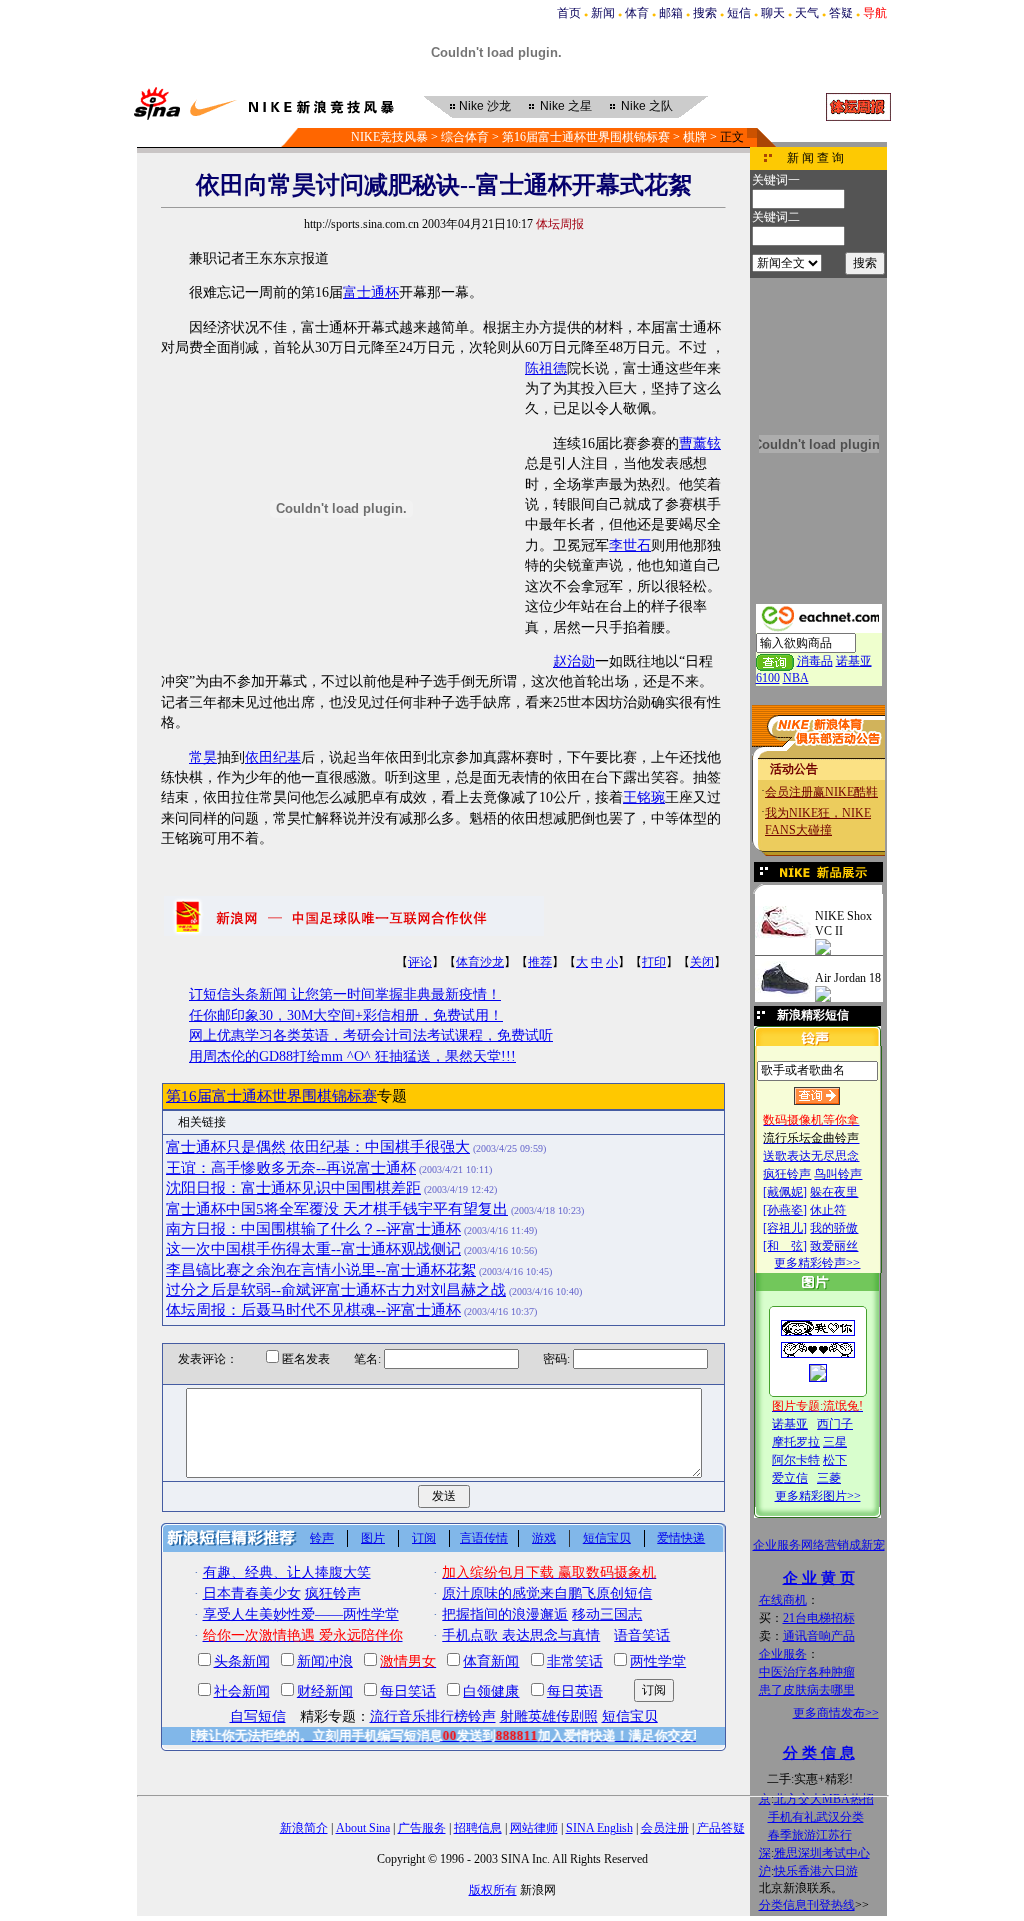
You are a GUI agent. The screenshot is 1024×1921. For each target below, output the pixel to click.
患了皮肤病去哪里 (807, 1690)
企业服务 (783, 1654)
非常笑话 (575, 1661)
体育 (637, 13)
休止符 (828, 1210)
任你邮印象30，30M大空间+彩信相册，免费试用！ (346, 1015)
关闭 (702, 962)
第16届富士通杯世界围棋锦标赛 (586, 137)
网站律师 (534, 1828)
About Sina (363, 1828)
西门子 (835, 1424)
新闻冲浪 (325, 1661)
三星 (835, 1442)
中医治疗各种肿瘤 (807, 1672)
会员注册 (665, 1828)
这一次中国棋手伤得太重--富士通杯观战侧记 (313, 1249)
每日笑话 (408, 1691)
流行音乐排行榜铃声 (433, 1716)
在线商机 (783, 1600)
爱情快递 (681, 1538)
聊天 (773, 13)
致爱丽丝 (834, 1246)
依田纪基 (273, 757)
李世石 (630, 545)
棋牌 (695, 137)
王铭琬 (644, 797)
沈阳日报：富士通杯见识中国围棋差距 (293, 1188)
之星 (566, 106)
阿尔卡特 (796, 1460)
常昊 (203, 757)
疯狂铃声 (787, 1174)
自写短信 (258, 1716)
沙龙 (485, 106)
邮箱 (671, 13)
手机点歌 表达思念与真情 (521, 1635)
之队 (647, 106)
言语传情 (484, 1538)
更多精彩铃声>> (817, 1263)
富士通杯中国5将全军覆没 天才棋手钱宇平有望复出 (337, 1209)
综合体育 (465, 137)
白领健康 (491, 1691)
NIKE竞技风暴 (389, 137)
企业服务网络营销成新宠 (819, 1545)
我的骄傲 (834, 1228)
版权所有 (493, 1890)
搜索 (705, 13)
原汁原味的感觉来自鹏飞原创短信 (547, 1593)
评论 (420, 962)
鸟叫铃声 (838, 1174)
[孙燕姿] (785, 1210)
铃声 (322, 1538)
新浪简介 (304, 1828)
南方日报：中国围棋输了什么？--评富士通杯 (313, 1229)
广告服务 (422, 1828)
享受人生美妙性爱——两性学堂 (301, 1614)
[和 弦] (785, 1246)
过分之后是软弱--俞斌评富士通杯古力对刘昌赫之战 (336, 1290)
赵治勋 (574, 661)
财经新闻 (325, 1691)
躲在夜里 (834, 1192)
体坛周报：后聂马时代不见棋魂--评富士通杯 (313, 1310)
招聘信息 (478, 1828)
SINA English (599, 1828)
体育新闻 (491, 1661)
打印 (654, 962)
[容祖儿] (785, 1228)
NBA (796, 678)
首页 (569, 13)
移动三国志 (607, 1614)
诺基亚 (790, 1424)
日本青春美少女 (252, 1593)
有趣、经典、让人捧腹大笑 (287, 1572)
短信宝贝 (607, 1538)
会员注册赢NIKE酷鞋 (821, 792)
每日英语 (575, 1691)
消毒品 (815, 661)
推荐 (540, 962)
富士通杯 (371, 292)
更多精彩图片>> (818, 1496)
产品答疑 (721, 1828)
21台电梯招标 (819, 1618)
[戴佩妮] (785, 1192)
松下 (835, 1460)
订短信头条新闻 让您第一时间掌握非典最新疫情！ (345, 994)
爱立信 (790, 1478)
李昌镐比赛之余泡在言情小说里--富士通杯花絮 (321, 1270)
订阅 (424, 1538)
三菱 (829, 1478)
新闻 (603, 13)
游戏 (544, 1538)
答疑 (841, 13)
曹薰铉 (700, 443)
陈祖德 (546, 368)
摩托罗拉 (796, 1442)
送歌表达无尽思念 (811, 1156)
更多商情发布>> (836, 1713)
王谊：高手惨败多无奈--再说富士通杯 (291, 1168)
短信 (739, 13)
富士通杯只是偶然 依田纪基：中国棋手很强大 (318, 1147)
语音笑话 (642, 1635)
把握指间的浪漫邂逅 (505, 1614)
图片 (373, 1538)
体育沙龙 (480, 962)
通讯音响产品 (819, 1636)
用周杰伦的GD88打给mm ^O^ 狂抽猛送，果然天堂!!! (352, 1056)
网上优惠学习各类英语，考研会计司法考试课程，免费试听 (371, 1035)
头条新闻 (242, 1661)
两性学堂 (658, 1661)
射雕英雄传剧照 (549, 1716)
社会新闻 (242, 1691)
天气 (807, 13)
